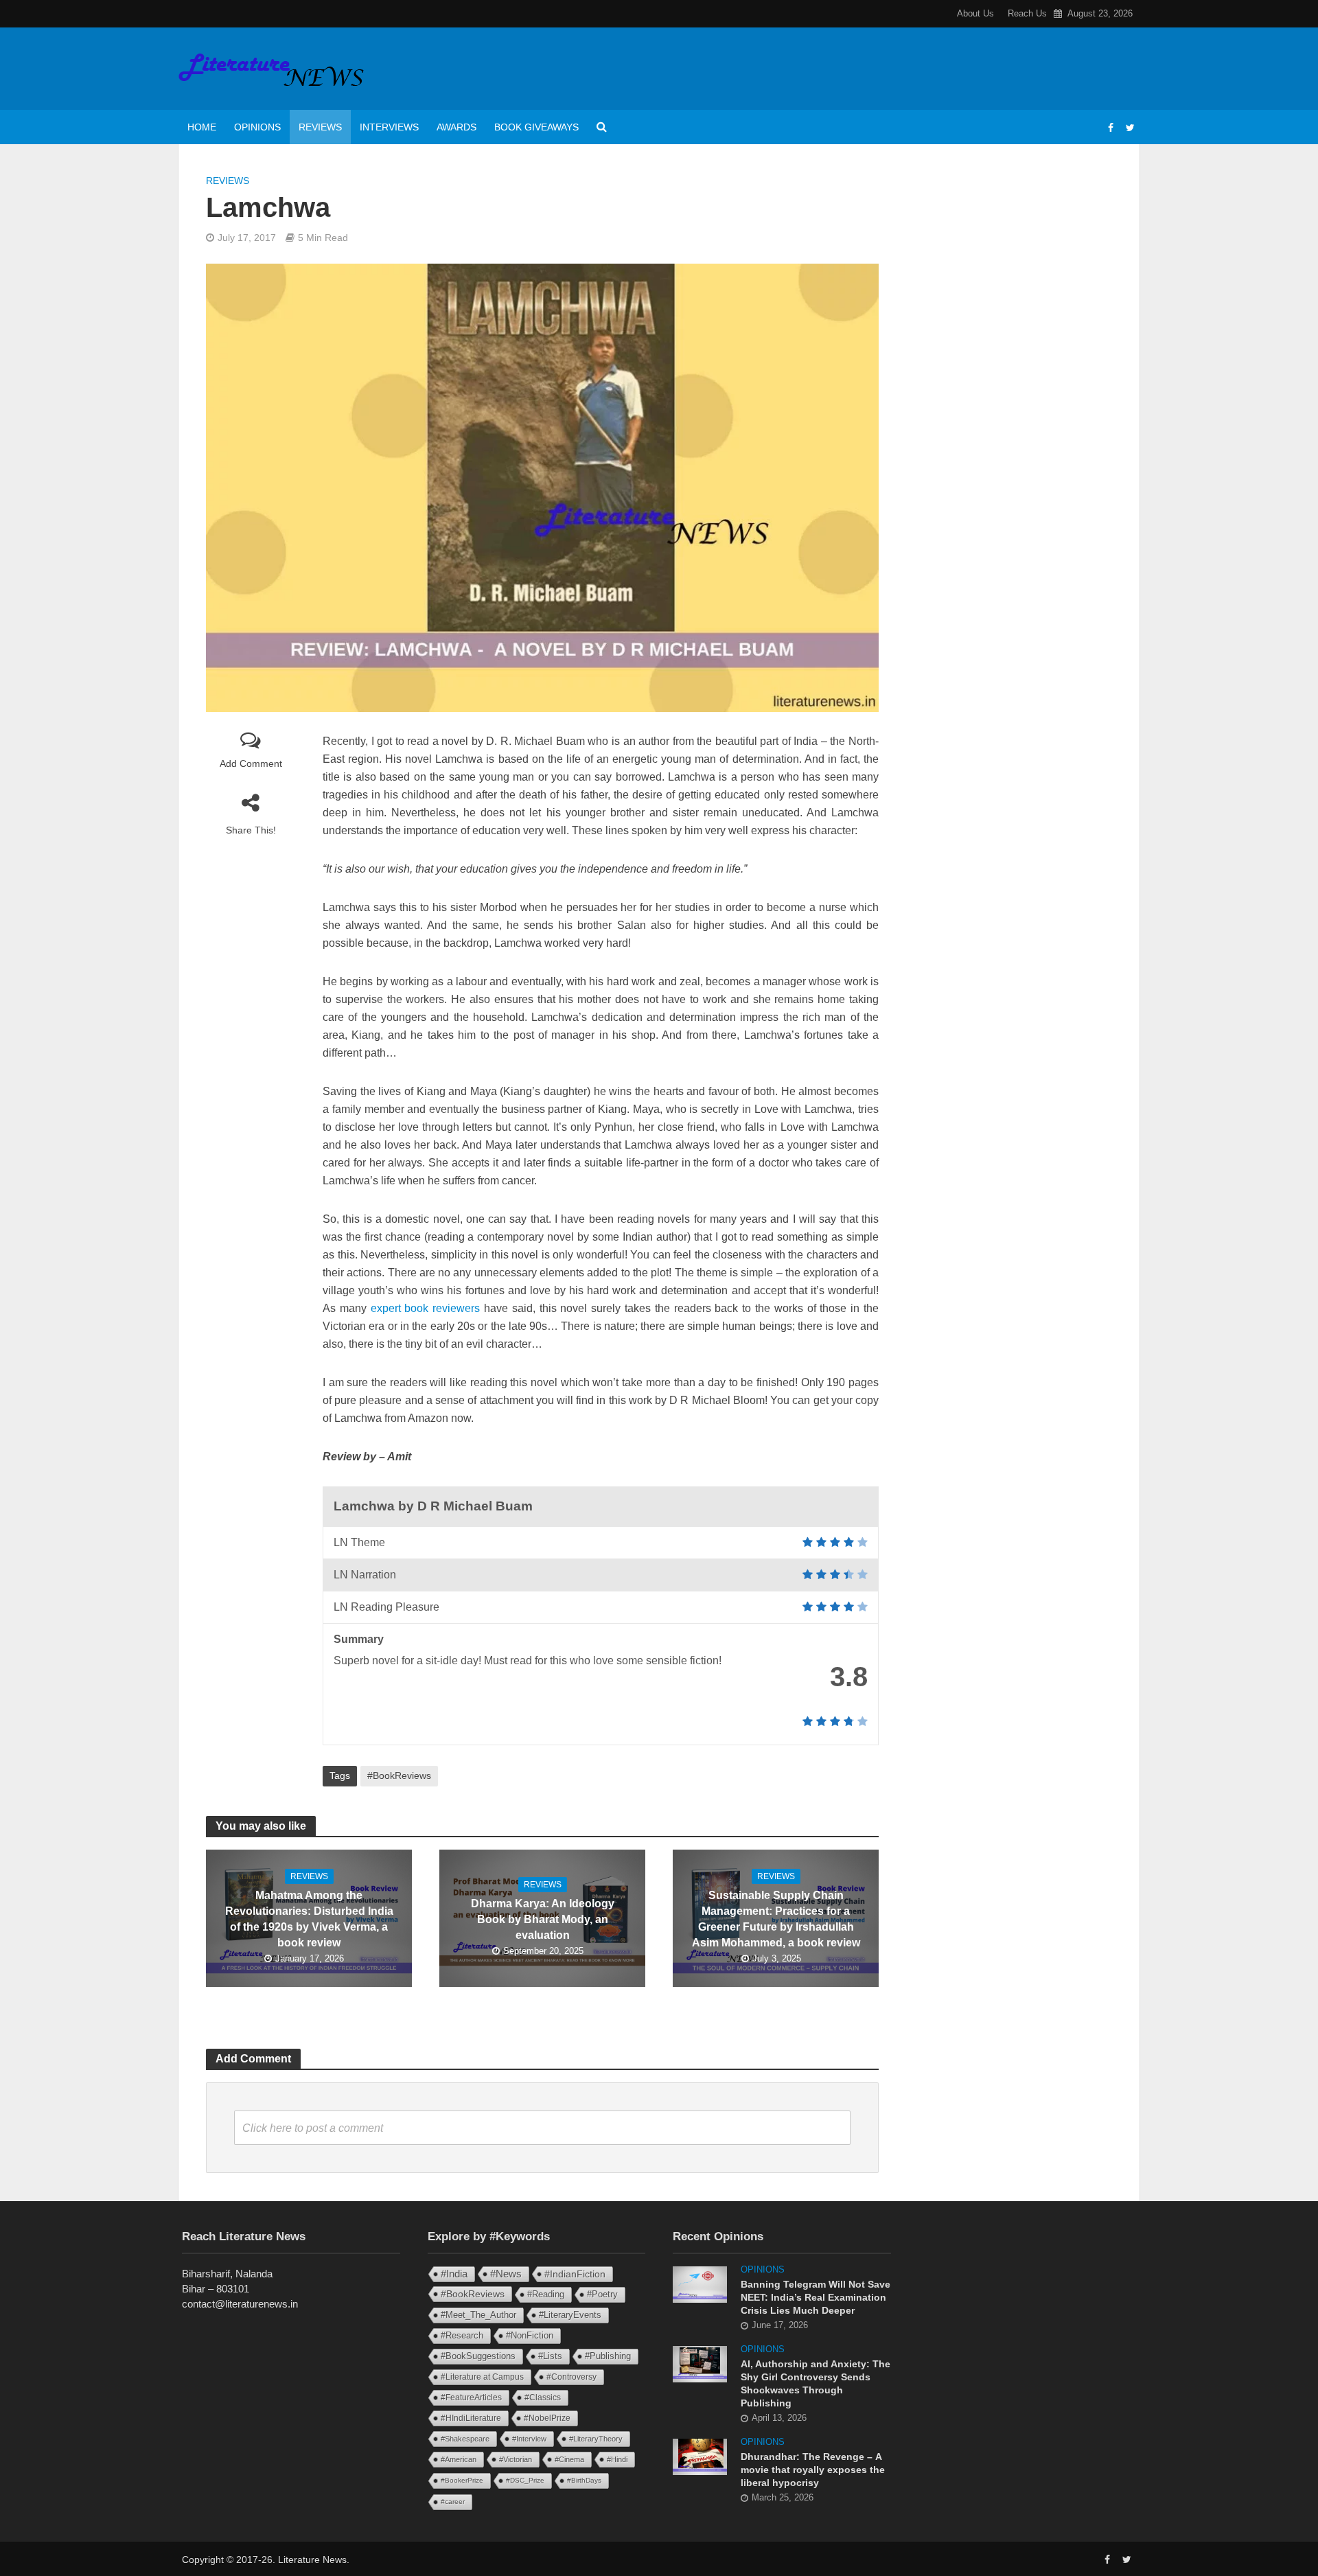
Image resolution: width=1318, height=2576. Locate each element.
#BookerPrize (462, 2480)
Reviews (320, 127)
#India (454, 2274)
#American (459, 2459)
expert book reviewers (426, 1308)
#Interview (529, 2439)
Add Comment (251, 763)
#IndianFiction (575, 2274)
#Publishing (608, 2356)
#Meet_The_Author (478, 2315)
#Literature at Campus (482, 2377)
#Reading (546, 2294)
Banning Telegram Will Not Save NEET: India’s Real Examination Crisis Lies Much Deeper (816, 2297)
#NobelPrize (547, 2418)
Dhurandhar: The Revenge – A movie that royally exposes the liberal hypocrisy (813, 2470)
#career (453, 2502)
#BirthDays (584, 2480)
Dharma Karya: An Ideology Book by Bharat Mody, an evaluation (543, 1919)
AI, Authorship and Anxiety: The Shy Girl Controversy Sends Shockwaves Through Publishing (816, 2383)
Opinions (257, 127)
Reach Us (1027, 13)
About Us (975, 13)
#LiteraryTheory (596, 2439)
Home (202, 127)
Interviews (389, 127)
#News (506, 2274)
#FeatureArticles (471, 2397)
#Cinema (569, 2459)
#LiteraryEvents (570, 2315)
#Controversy (571, 2377)
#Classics (543, 2397)
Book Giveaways (536, 127)
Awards (456, 127)
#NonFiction (530, 2335)
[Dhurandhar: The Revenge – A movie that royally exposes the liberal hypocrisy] (700, 2456)
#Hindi (617, 2459)
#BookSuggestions (478, 2356)
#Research (462, 2335)
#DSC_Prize (525, 2480)
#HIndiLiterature (471, 2418)
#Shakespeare (465, 2439)
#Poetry (602, 2294)
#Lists (550, 2356)
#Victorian (516, 2459)
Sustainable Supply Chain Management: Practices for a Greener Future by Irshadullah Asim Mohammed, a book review (776, 1919)
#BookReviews (399, 1775)
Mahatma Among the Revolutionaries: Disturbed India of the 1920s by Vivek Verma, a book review (309, 1919)
